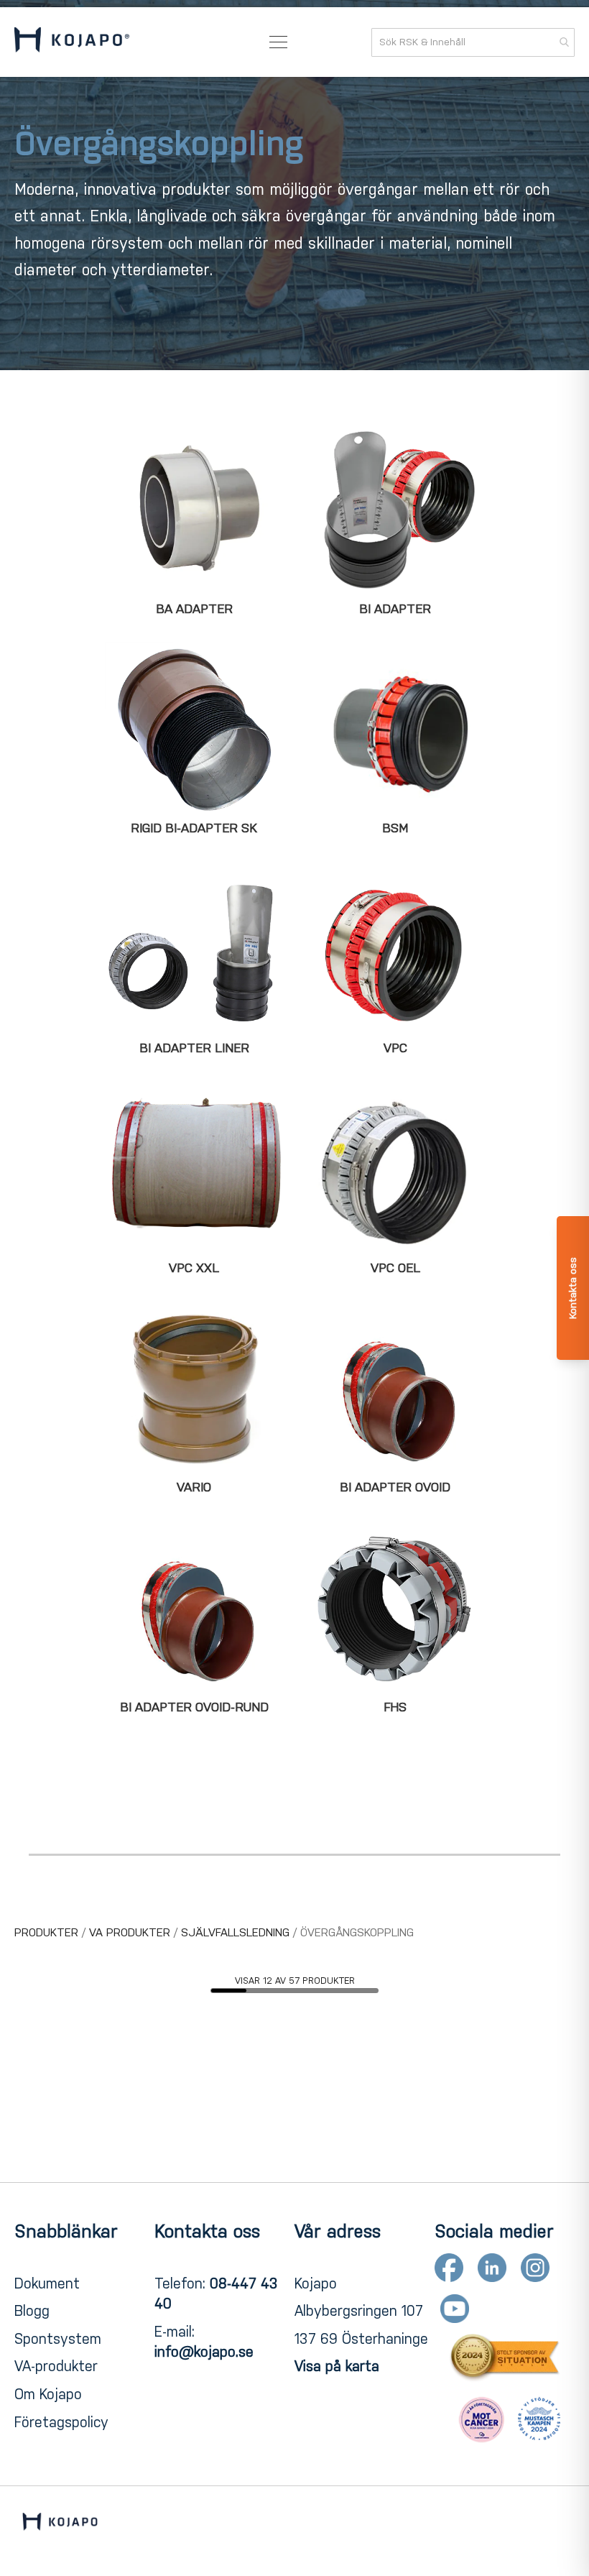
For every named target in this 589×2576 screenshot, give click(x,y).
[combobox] (473, 42)
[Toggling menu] (278, 42)
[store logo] (72, 42)
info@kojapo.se (204, 2352)
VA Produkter (131, 1932)
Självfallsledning (237, 1932)
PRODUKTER (48, 1932)
